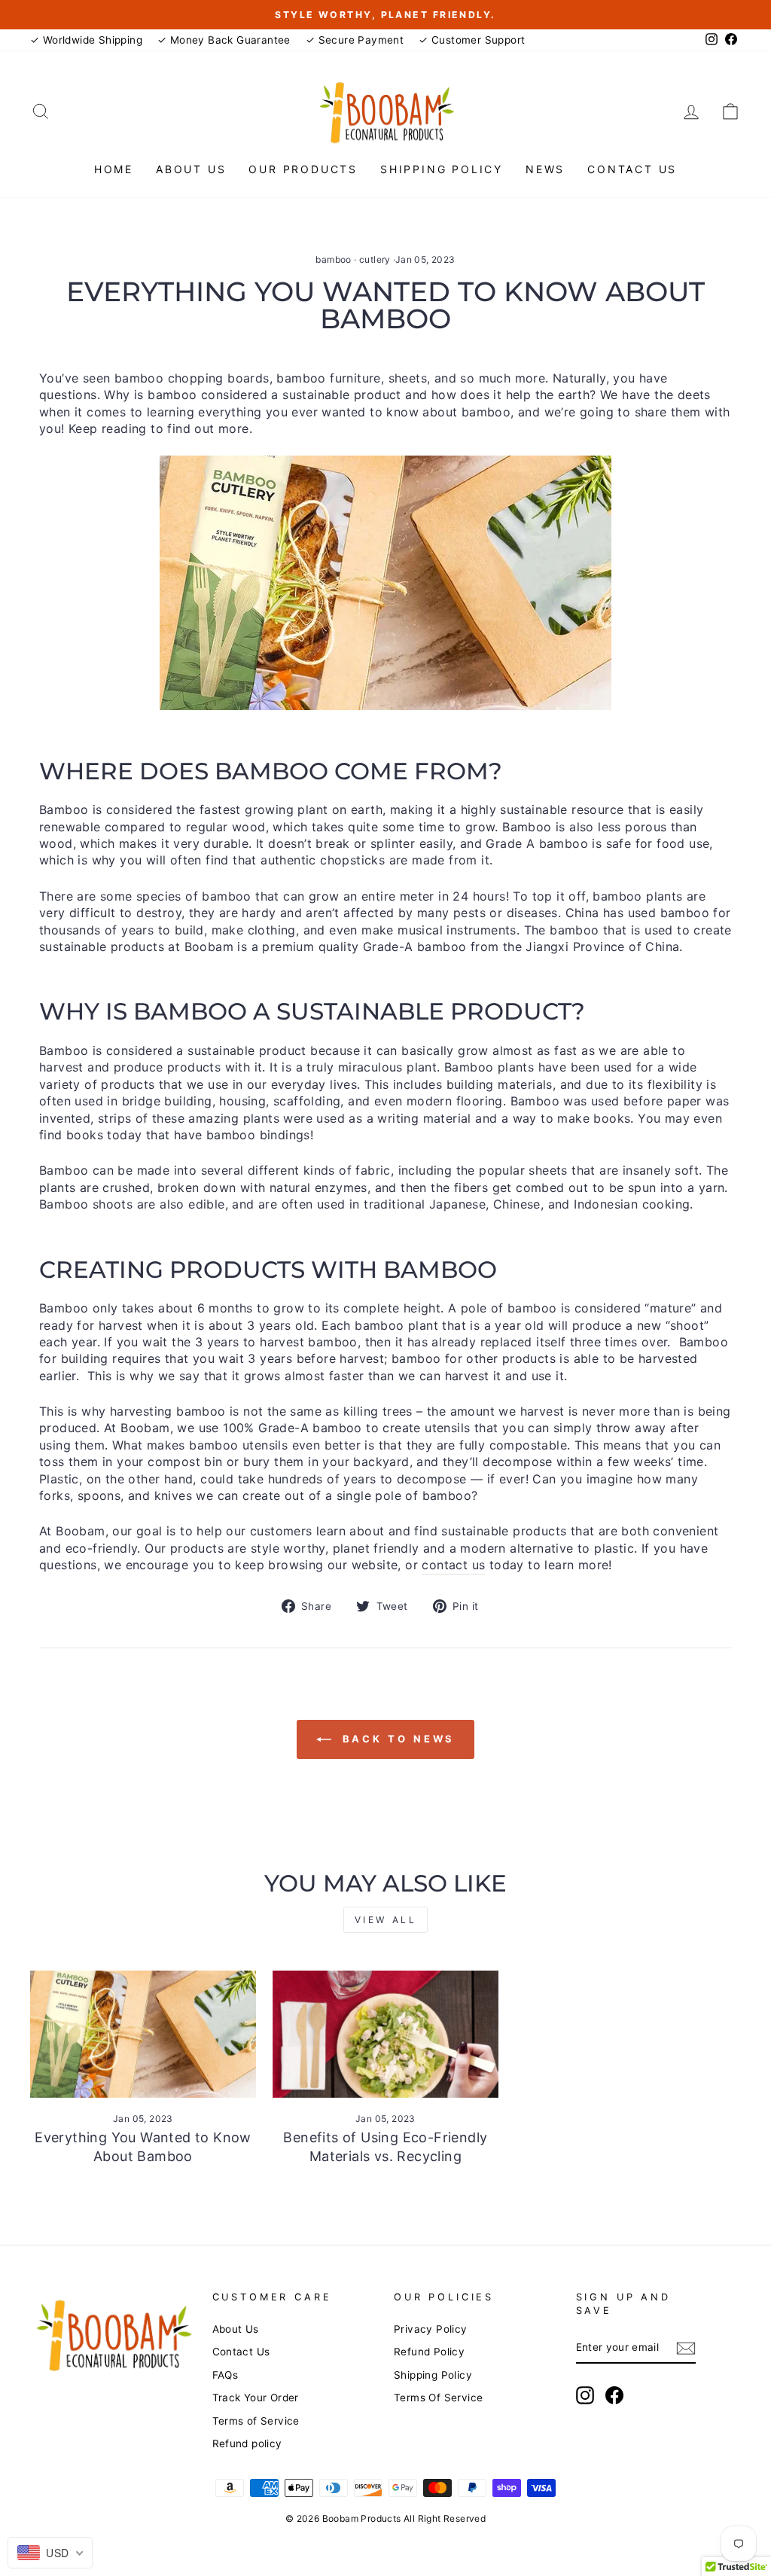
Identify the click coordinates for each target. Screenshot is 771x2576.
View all (386, 1920)
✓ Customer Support (472, 40)
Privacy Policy (431, 2329)
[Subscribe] (686, 2348)
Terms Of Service (438, 2398)
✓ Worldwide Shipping (86, 40)
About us (191, 169)
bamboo (333, 259)
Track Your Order (256, 2398)
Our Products (303, 169)
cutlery (375, 259)
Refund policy (247, 2443)
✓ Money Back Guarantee (224, 40)
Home (114, 169)
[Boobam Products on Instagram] (585, 2395)
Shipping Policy (442, 169)
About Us (236, 2329)
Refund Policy (429, 2352)
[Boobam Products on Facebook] (614, 2395)
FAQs (226, 2375)
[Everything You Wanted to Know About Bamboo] (143, 2034)
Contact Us (632, 169)
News (545, 169)
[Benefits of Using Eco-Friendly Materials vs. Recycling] (385, 2034)
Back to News (396, 1739)
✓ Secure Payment (355, 40)
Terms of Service (256, 2421)
